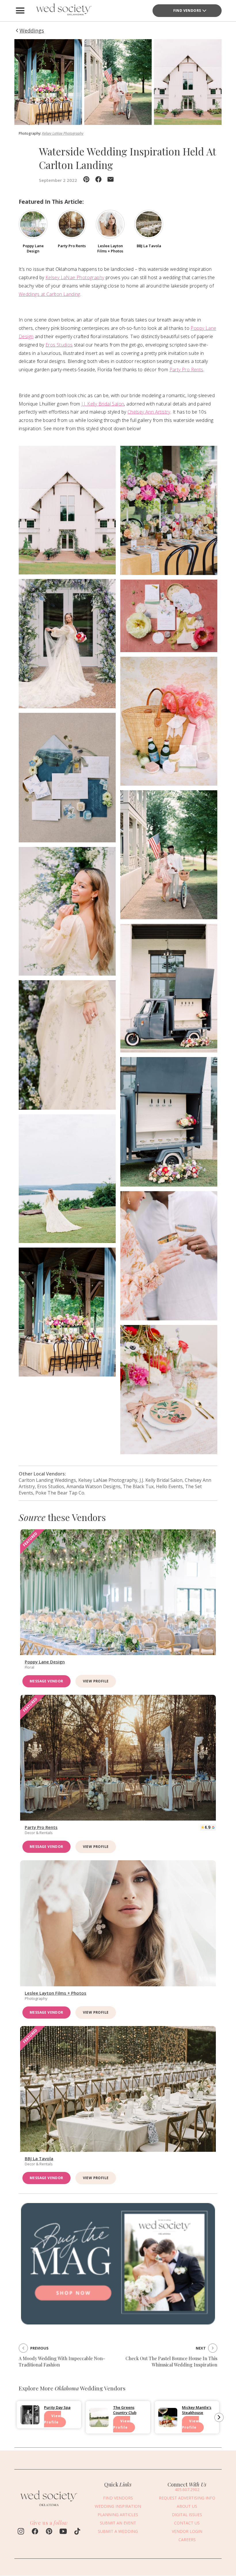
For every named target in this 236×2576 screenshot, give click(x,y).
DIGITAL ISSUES (187, 2515)
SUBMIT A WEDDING (118, 2531)
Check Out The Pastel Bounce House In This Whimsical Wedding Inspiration (171, 2361)
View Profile (96, 1681)
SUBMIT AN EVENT (118, 2523)
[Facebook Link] (35, 2532)
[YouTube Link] (63, 2532)
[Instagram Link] (21, 2532)
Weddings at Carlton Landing (50, 294)
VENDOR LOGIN (187, 2531)
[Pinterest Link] (49, 2532)
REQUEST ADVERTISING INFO (187, 2498)
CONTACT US (187, 2523)
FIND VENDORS (187, 11)
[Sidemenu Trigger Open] (20, 11)
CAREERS (187, 2540)
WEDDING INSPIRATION (118, 2506)
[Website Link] (49, 2508)
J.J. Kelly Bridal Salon (103, 404)
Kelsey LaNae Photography (63, 133)
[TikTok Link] (77, 2532)
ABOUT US (187, 2506)
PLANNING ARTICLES (118, 2515)
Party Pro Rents (186, 370)
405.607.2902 (187, 2490)
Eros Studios (59, 345)
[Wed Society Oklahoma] (63, 11)
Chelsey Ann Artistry (149, 412)
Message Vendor (46, 1681)
